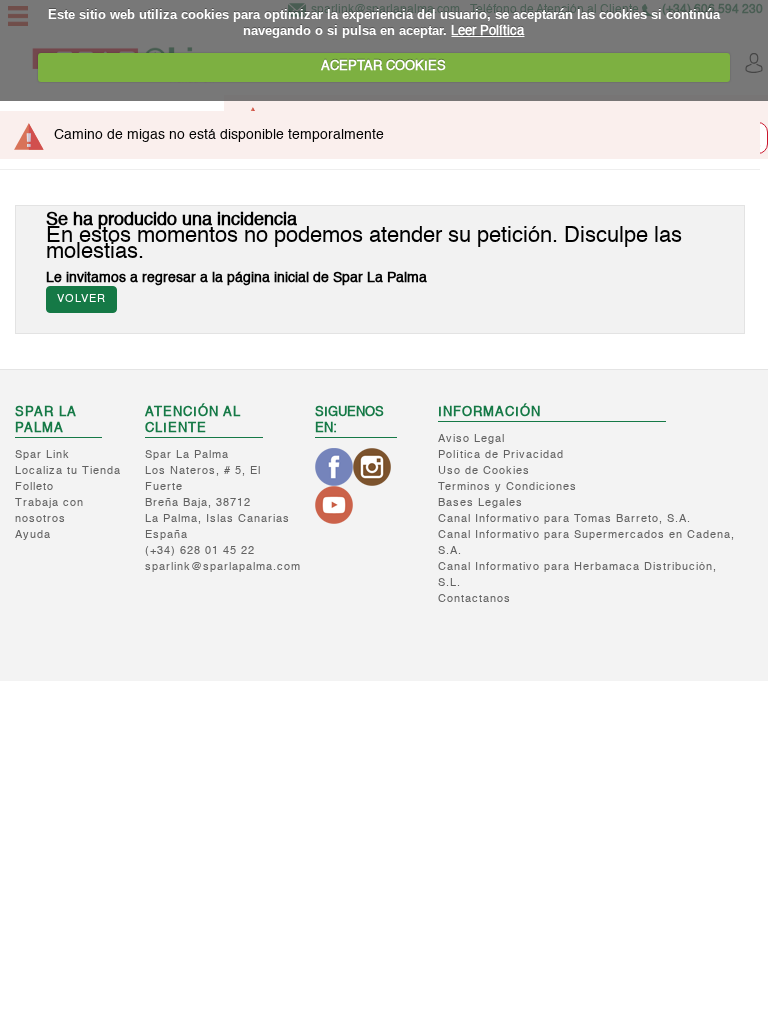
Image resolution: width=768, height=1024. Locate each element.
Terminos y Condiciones (507, 487)
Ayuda (33, 535)
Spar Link (42, 455)
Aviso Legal (471, 439)
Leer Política (487, 31)
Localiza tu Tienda (68, 471)
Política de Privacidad (501, 455)
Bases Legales (480, 503)
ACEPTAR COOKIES (383, 66)
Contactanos (474, 599)
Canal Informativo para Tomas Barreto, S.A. (564, 519)
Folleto (34, 487)
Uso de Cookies (484, 471)
